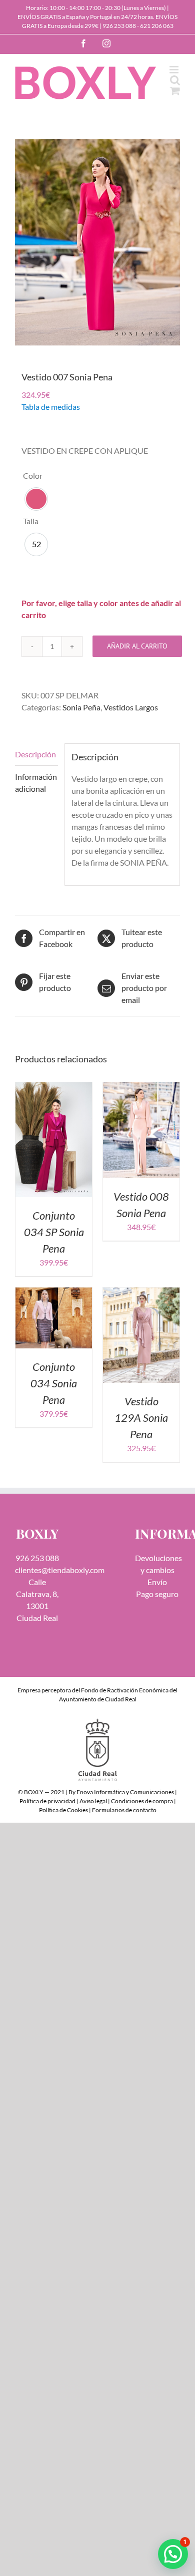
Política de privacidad (47, 1801)
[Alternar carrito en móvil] (175, 91)
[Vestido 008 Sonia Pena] (141, 1088)
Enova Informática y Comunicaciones (125, 1792)
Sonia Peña (81, 707)
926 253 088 (119, 26)
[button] (173, 2554)
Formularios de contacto (124, 1810)
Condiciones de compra (142, 1801)
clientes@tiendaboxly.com (60, 1570)
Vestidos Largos (131, 707)
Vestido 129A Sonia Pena (141, 1418)
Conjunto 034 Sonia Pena (54, 1383)
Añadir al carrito (137, 646)
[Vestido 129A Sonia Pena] (141, 1293)
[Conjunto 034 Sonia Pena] (54, 1293)
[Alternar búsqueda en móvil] (175, 80)
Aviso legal (93, 1801)
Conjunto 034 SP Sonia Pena (54, 1232)
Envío (157, 1582)
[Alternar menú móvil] (175, 70)
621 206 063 (157, 26)
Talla (31, 521)
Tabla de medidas (51, 407)
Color (33, 476)
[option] (36, 499)
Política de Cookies (63, 1810)
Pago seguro (157, 1594)
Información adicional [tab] (36, 783)
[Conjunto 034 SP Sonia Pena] (54, 1088)
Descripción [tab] (35, 754)
